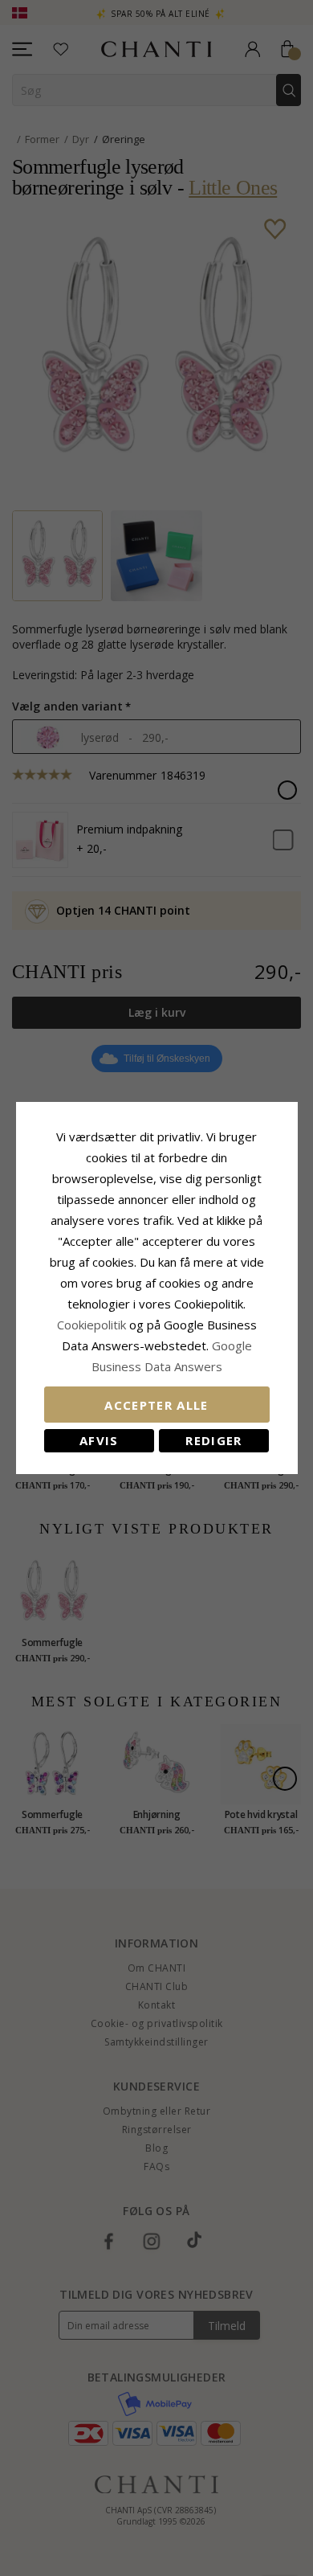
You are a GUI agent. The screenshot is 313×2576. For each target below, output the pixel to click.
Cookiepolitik (91, 1325)
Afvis (99, 1440)
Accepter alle (156, 1405)
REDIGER (213, 1440)
